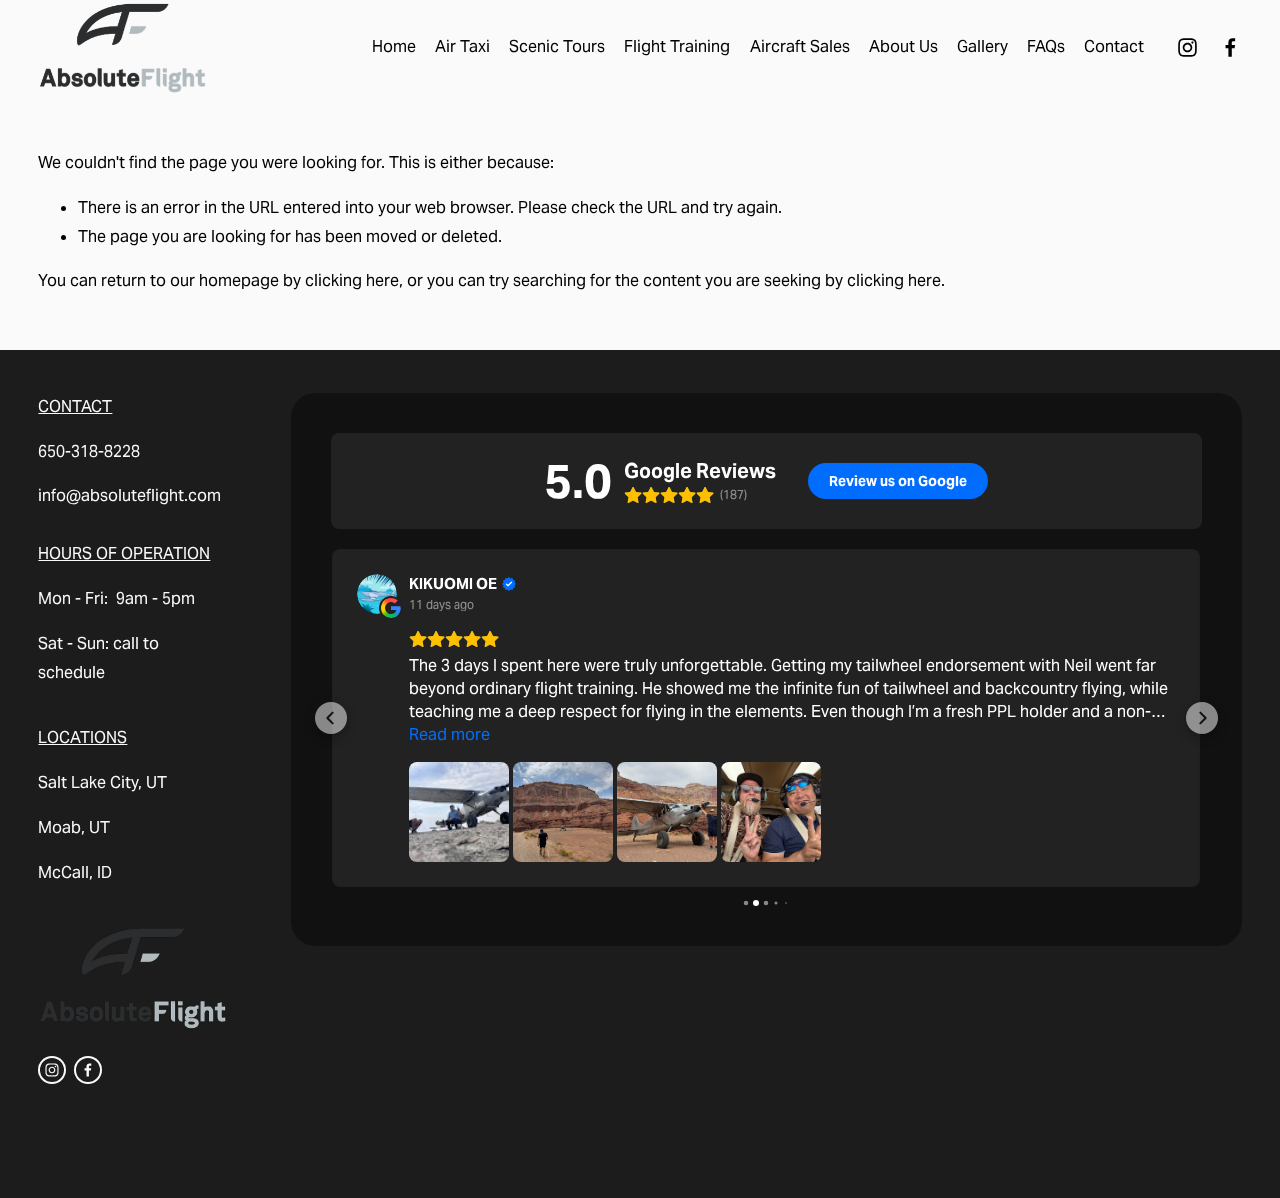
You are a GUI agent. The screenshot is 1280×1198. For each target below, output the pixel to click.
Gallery (982, 46)
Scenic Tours (557, 46)
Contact (1114, 46)
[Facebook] (1230, 47)
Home (394, 46)
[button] (331, 718)
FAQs (1046, 46)
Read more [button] (449, 734)
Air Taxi (462, 46)
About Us (903, 46)
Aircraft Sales (800, 46)
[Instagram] (1187, 47)
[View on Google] (377, 594)
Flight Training (677, 46)
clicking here (352, 280)
